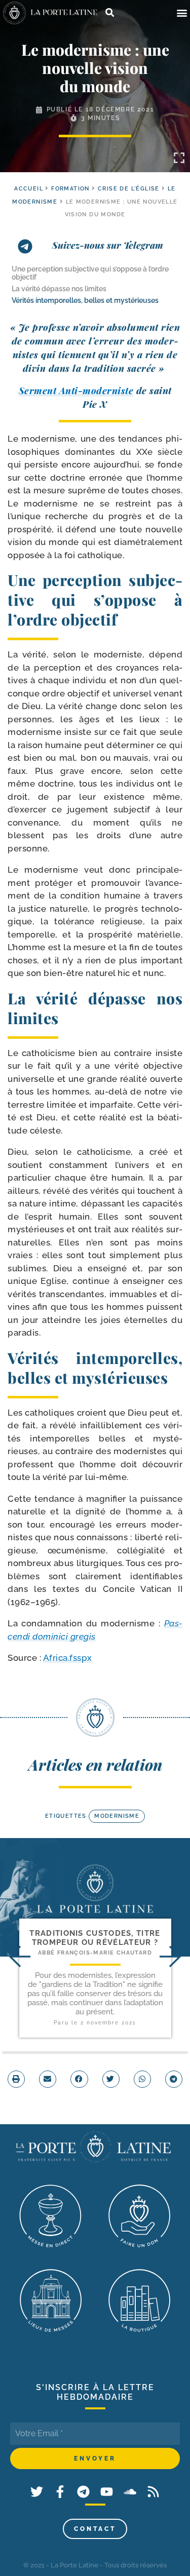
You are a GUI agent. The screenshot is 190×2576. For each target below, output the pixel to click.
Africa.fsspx (68, 1658)
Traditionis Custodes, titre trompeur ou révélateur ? (95, 1938)
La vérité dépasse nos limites (59, 289)
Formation (70, 189)
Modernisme (117, 1816)
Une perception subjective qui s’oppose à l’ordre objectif (90, 273)
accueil (29, 189)
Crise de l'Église (129, 189)
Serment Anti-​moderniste (76, 391)
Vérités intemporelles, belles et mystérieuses (85, 300)
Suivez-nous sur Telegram (108, 245)
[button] (182, 13)
